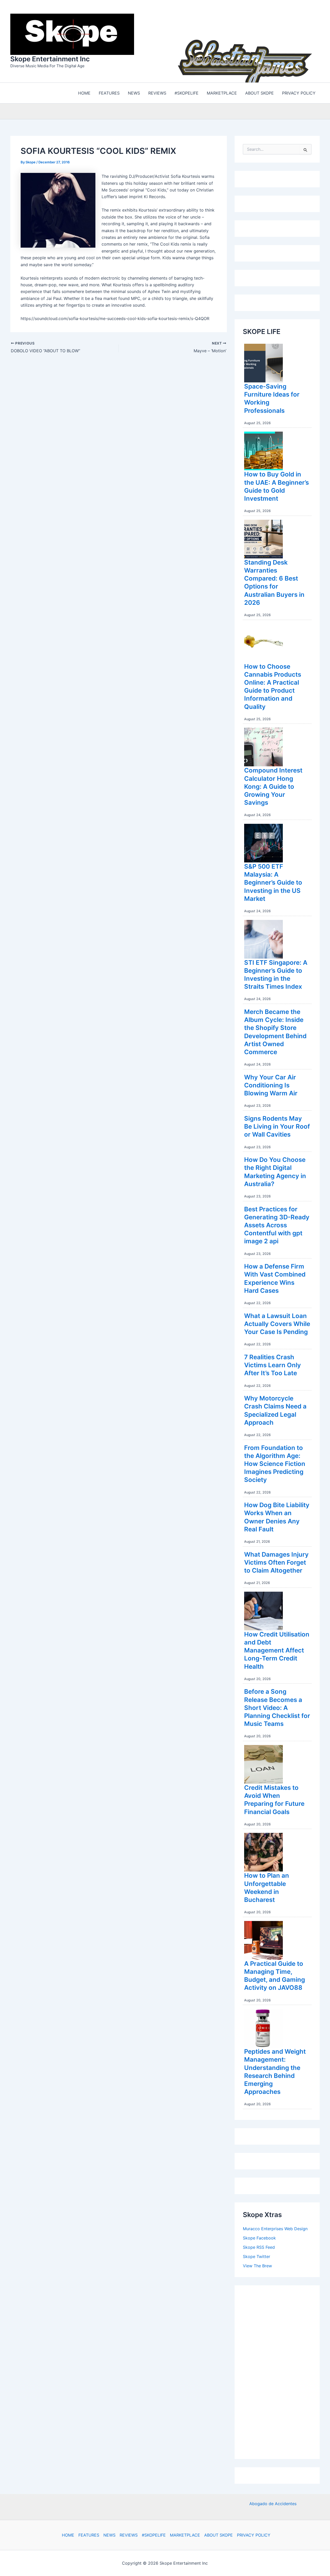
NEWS (109, 2535)
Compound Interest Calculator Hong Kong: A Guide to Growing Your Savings (273, 785)
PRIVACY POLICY (254, 2535)
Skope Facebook (259, 2237)
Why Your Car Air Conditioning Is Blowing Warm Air (271, 1084)
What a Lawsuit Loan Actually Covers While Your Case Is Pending (277, 1323)
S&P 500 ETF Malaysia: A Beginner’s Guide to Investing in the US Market (273, 881)
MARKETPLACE (185, 2535)
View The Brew (257, 2264)
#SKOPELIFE (154, 2535)
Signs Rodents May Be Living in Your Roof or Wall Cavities (277, 1125)
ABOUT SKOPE (218, 2535)
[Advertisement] (282, 2370)
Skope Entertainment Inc (50, 58)
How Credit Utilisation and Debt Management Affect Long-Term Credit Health (277, 1649)
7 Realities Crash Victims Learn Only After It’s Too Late (273, 1364)
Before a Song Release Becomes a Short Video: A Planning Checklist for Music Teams (277, 1706)
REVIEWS (129, 2535)
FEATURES (89, 2535)
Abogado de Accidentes (273, 2503)
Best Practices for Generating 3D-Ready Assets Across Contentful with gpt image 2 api (277, 1224)
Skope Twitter (257, 2255)
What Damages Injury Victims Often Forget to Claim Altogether (276, 1561)
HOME (68, 2535)
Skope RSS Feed (259, 2246)
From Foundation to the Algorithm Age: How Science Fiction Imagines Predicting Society (275, 1463)
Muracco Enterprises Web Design (275, 2227)
